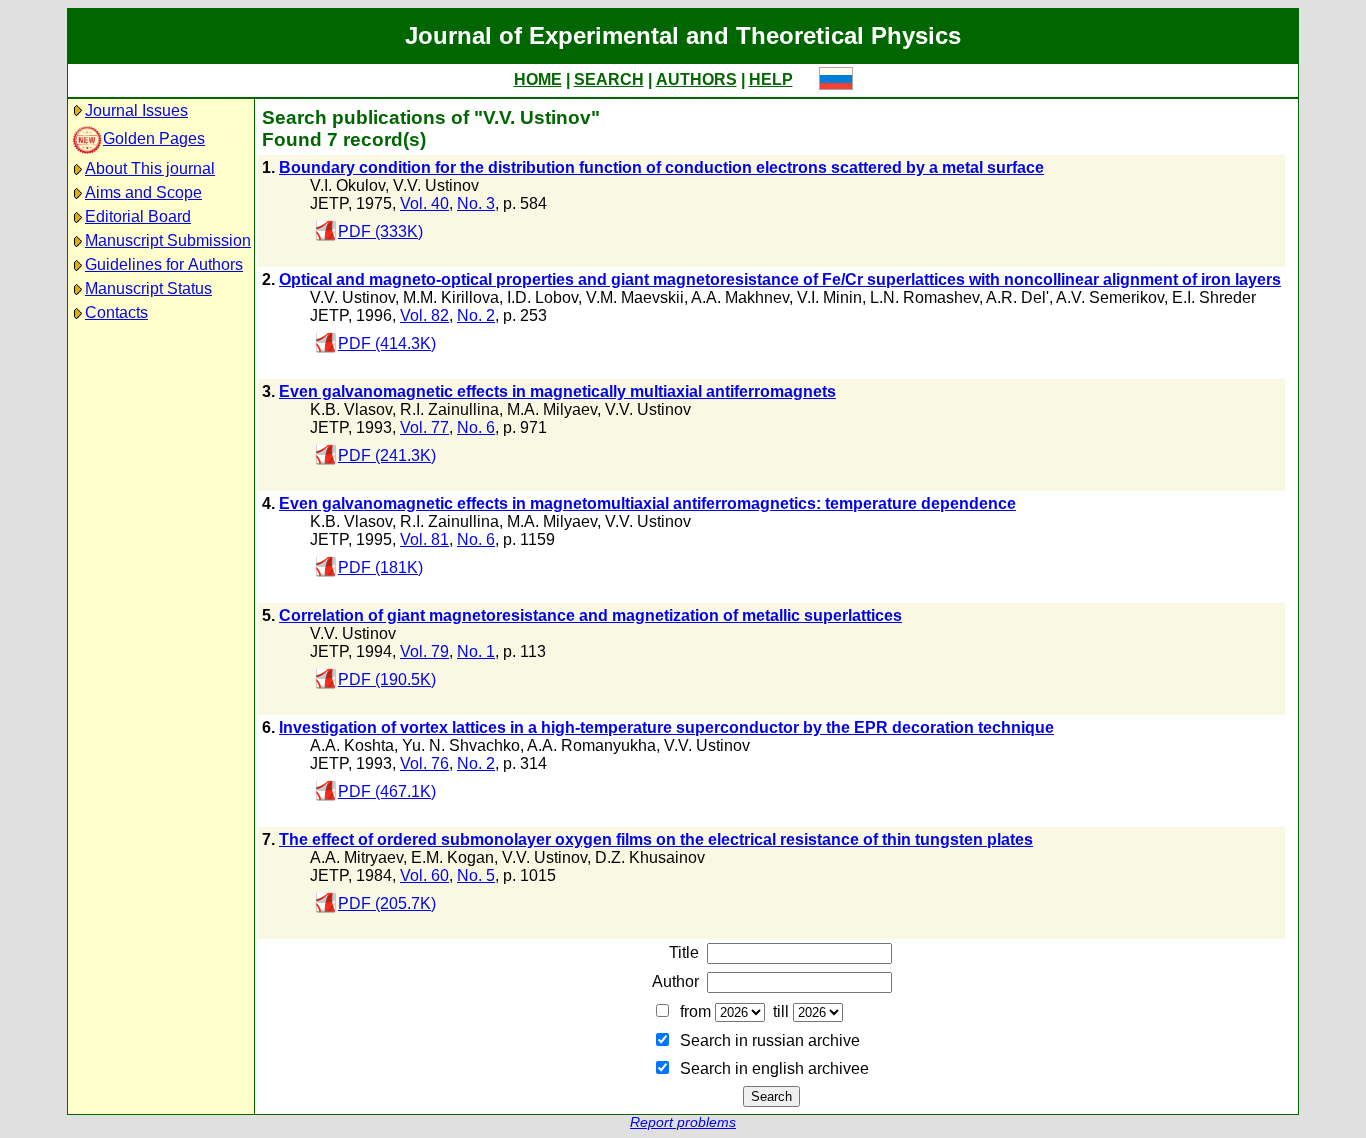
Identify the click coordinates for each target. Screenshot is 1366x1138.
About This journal (150, 168)
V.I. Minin (829, 297)
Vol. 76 (424, 763)
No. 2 (476, 315)
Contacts (116, 312)
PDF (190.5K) (387, 679)
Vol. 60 (424, 875)
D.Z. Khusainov (650, 857)
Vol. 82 (424, 315)
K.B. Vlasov (351, 409)
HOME (538, 79)
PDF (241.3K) (387, 455)
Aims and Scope (143, 192)
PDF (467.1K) (387, 791)
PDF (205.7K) (387, 903)
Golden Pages (154, 138)
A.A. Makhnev (740, 297)
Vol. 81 (424, 539)
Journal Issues (136, 110)
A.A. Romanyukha (591, 745)
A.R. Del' (1017, 297)
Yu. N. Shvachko (461, 745)
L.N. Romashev (924, 297)
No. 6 (476, 427)
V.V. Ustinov (436, 185)
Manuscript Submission (168, 240)
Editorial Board (138, 216)
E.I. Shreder (1214, 297)
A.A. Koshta (352, 745)
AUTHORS (696, 79)
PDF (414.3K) (387, 343)
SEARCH (609, 79)
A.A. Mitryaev (356, 857)
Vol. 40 (424, 203)
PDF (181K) (380, 567)
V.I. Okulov (347, 185)
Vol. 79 (424, 651)
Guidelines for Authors (164, 264)
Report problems (683, 1122)
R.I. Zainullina (449, 409)
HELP (771, 79)
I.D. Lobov (542, 297)
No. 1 (476, 651)
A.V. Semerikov (1110, 297)
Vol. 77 (424, 427)
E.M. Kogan (452, 857)
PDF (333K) (380, 231)
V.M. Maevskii (635, 297)
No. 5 (476, 875)
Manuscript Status (148, 288)
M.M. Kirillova (451, 297)
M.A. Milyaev (552, 409)
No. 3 (476, 203)
